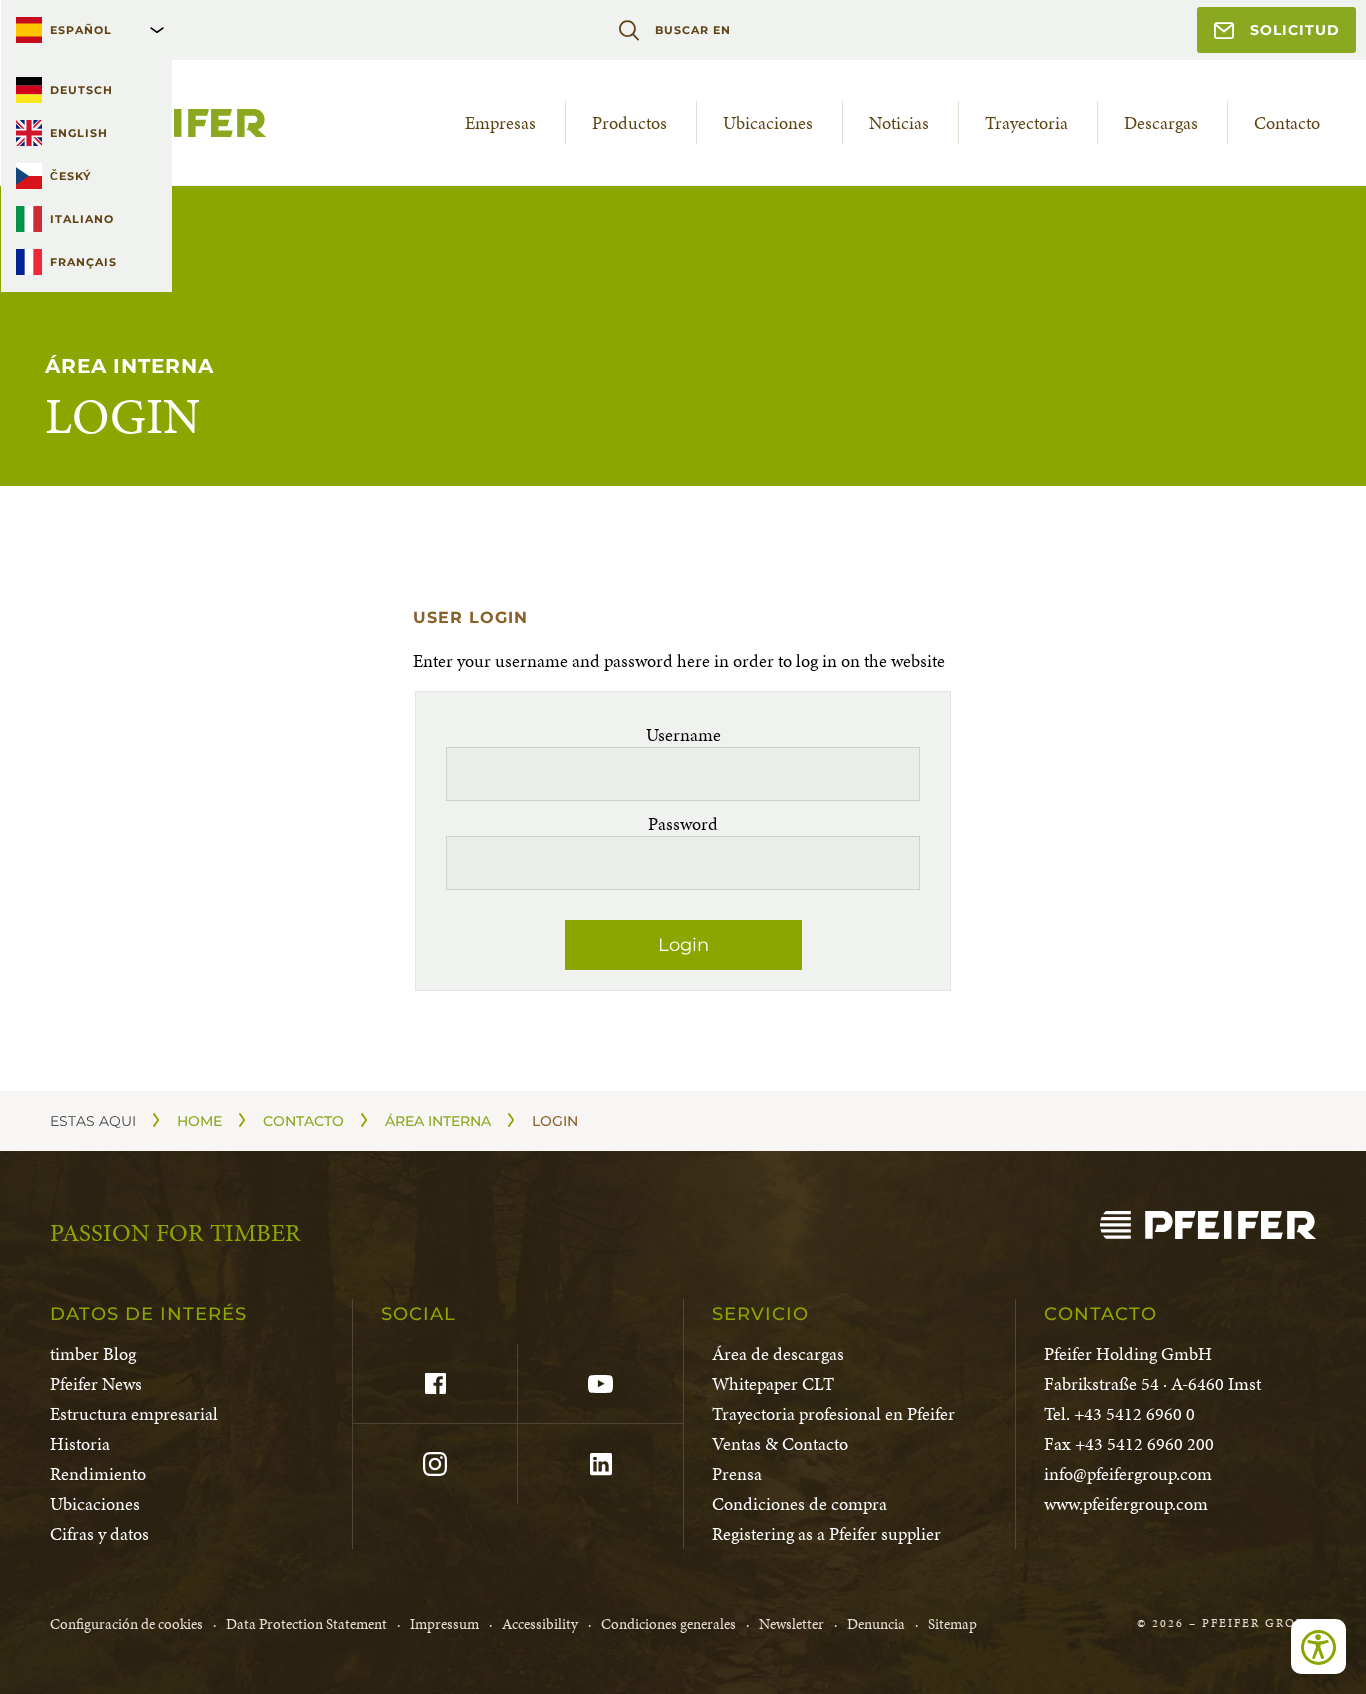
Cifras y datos (99, 1533)
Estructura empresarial (134, 1413)
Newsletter (791, 1624)
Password (683, 823)
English (79, 133)
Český (70, 176)
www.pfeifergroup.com (1126, 1503)
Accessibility (540, 1624)
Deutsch (81, 90)
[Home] (1208, 1225)
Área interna (438, 1121)
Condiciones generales (668, 1624)
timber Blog (93, 1353)
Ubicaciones (768, 122)
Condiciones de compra (799, 1503)
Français (83, 262)
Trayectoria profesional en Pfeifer (833, 1413)
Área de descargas (778, 1353)
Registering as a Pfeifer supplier (826, 1533)
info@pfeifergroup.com (1128, 1473)
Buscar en (692, 30)
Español (81, 30)
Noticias (899, 122)
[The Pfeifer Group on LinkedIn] (599, 1464)
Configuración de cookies (126, 1624)
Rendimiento (98, 1473)
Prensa (737, 1473)
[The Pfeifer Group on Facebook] (434, 1384)
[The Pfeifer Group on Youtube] (599, 1384)
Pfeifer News (96, 1383)
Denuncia (876, 1624)
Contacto (1287, 122)
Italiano (82, 219)
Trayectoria (1026, 122)
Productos (629, 122)
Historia (80, 1443)
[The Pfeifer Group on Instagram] (434, 1464)
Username (683, 734)
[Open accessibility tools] (1318, 1646)
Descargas (1161, 122)
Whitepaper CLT (773, 1383)
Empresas (500, 122)
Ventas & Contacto (780, 1443)
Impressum (444, 1624)
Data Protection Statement (306, 1624)
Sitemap (952, 1624)
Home (199, 1121)
